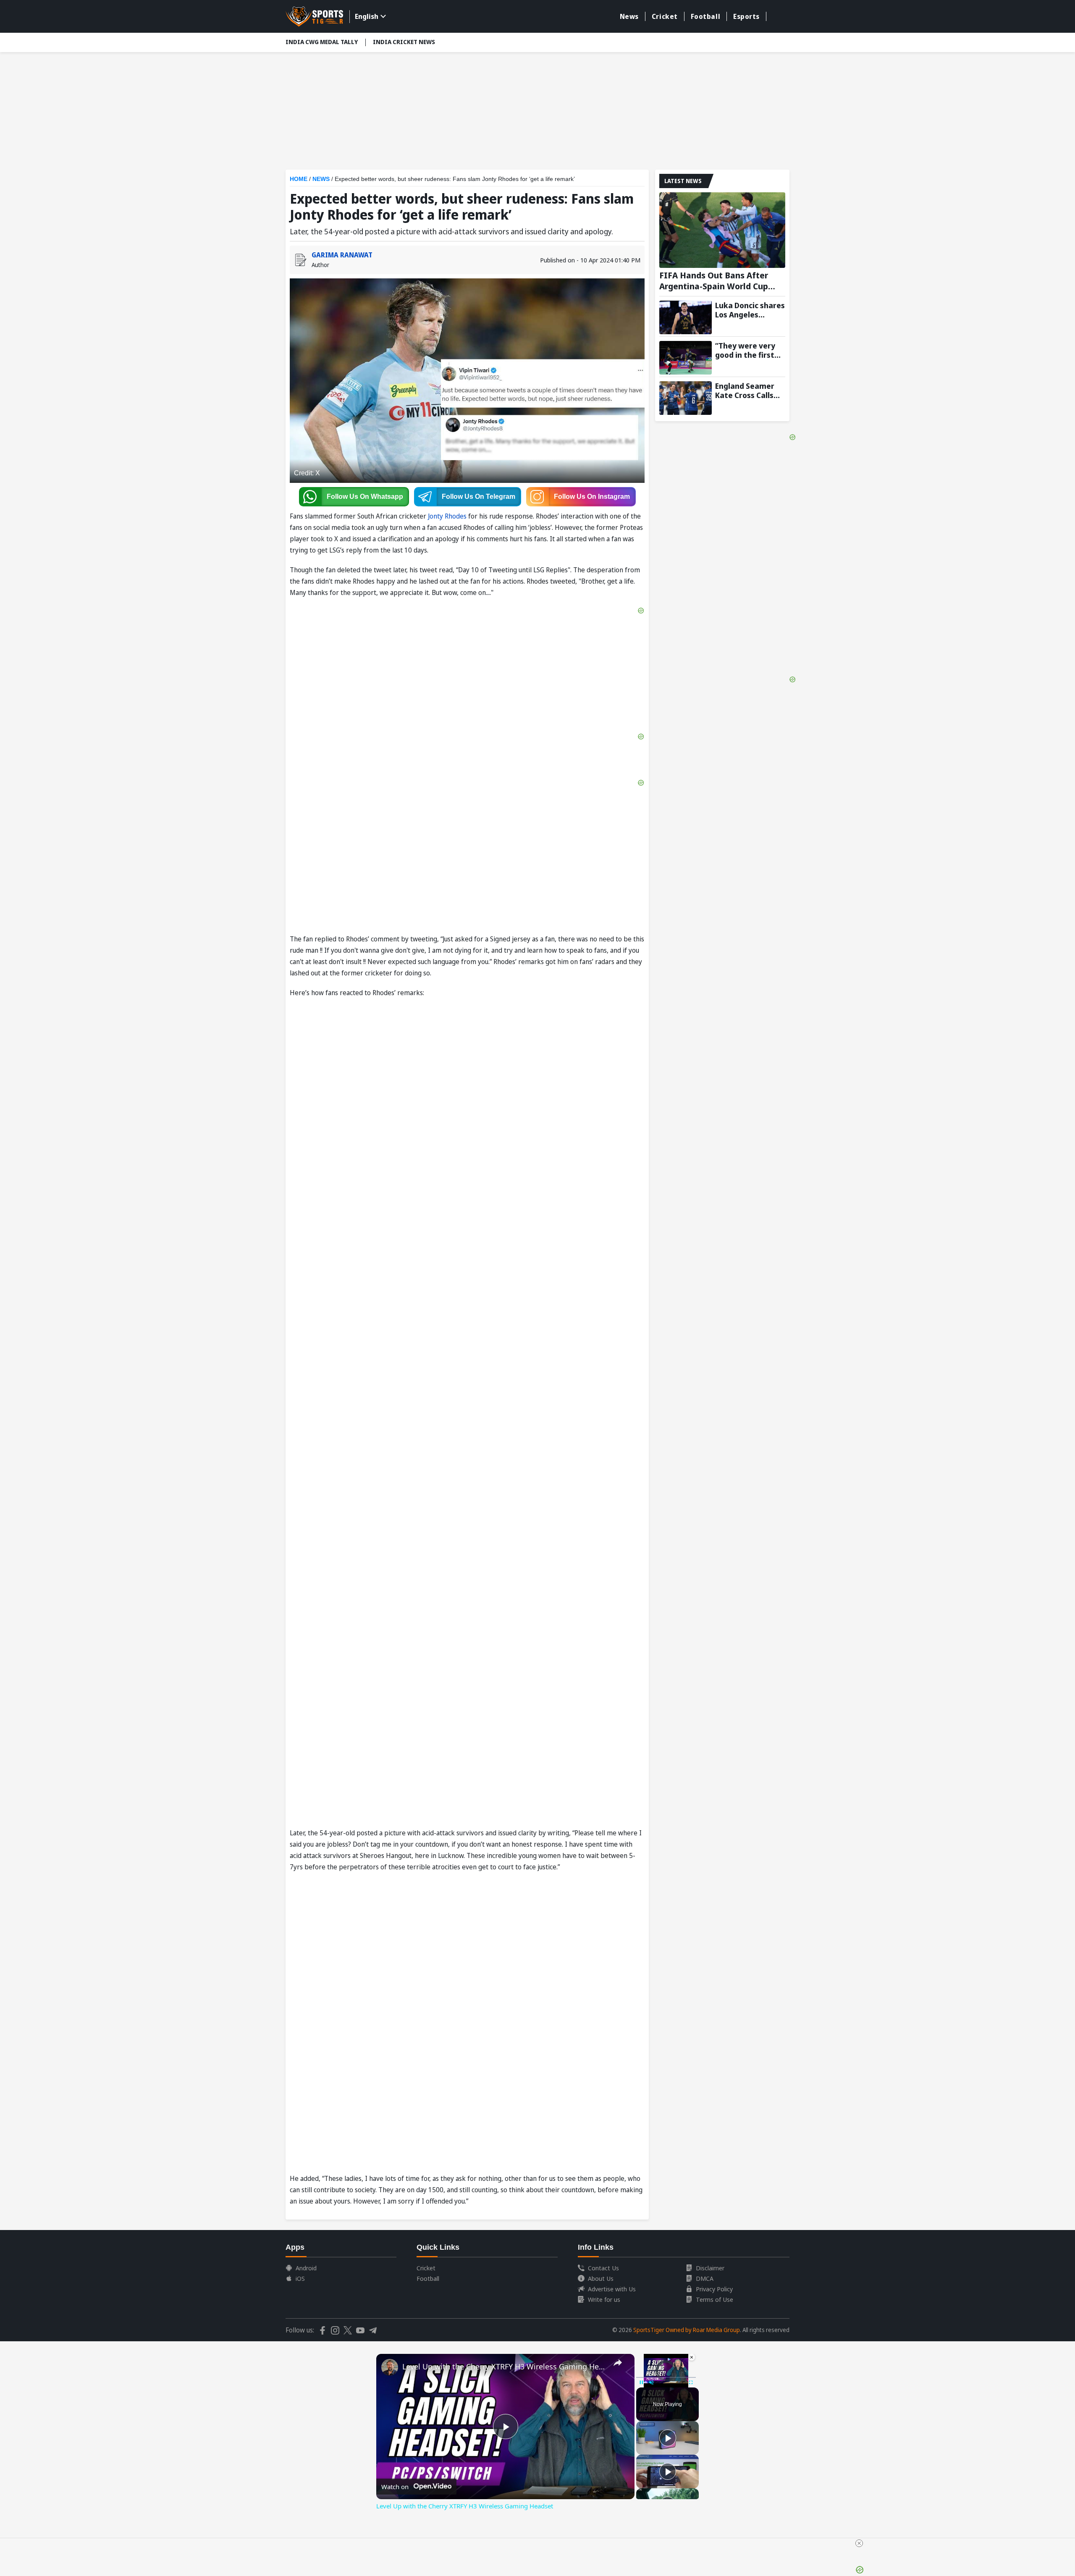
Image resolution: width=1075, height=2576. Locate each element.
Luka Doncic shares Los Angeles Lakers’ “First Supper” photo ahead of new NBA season (750, 310)
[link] (390, 2367)
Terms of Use (714, 2299)
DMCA (705, 2278)
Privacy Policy (714, 2289)
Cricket (665, 16)
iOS (300, 2278)
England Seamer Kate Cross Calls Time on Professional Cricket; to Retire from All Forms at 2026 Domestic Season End (747, 390)
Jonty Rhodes (447, 516)
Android (306, 2268)
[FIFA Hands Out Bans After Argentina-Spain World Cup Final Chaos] (722, 230)
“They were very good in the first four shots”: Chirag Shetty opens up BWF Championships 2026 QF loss (750, 350)
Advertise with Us (612, 2289)
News (629, 16)
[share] (618, 2363)
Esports (746, 16)
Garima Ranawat (342, 255)
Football (705, 16)
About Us (601, 2278)
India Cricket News (404, 42)
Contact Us (603, 2268)
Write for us (604, 2299)
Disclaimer (710, 2268)
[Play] (668, 2438)
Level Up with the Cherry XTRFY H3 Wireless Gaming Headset (504, 2366)
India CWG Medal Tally (322, 42)
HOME (299, 179)
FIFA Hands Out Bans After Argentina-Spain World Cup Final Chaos (714, 281)
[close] (859, 2543)
